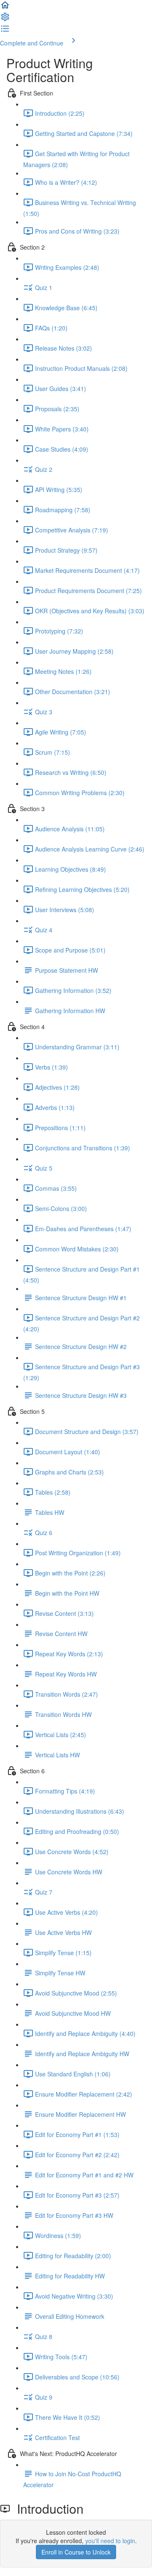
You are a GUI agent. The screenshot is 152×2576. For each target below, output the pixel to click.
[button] (5, 8)
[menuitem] (5, 19)
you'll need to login (110, 2541)
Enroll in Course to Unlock (76, 2552)
